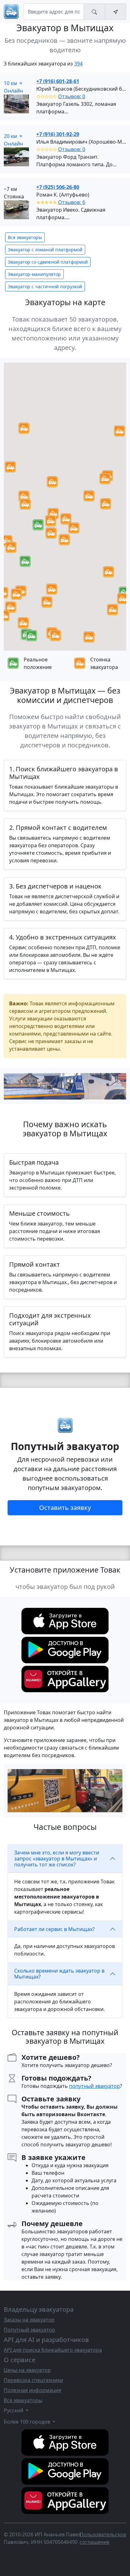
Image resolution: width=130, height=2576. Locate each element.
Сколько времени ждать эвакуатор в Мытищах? (59, 1974)
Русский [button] (14, 2410)
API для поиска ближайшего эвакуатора (53, 2350)
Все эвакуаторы (25, 237)
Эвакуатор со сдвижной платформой (48, 262)
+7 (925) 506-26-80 (58, 187)
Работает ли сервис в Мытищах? (54, 1929)
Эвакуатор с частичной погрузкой (45, 286)
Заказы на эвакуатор (29, 2320)
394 (78, 64)
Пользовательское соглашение (103, 2538)
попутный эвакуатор (95, 2086)
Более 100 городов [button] (28, 2422)
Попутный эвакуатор (30, 2330)
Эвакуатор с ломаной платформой (45, 250)
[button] (38, 525)
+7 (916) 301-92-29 (58, 134)
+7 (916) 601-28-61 (58, 81)
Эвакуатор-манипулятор (34, 274)
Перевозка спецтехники (33, 2380)
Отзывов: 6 (72, 202)
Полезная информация (32, 2390)
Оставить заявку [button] (65, 1508)
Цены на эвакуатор (27, 2370)
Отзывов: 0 (72, 96)
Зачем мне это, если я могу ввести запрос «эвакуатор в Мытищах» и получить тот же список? (57, 1859)
